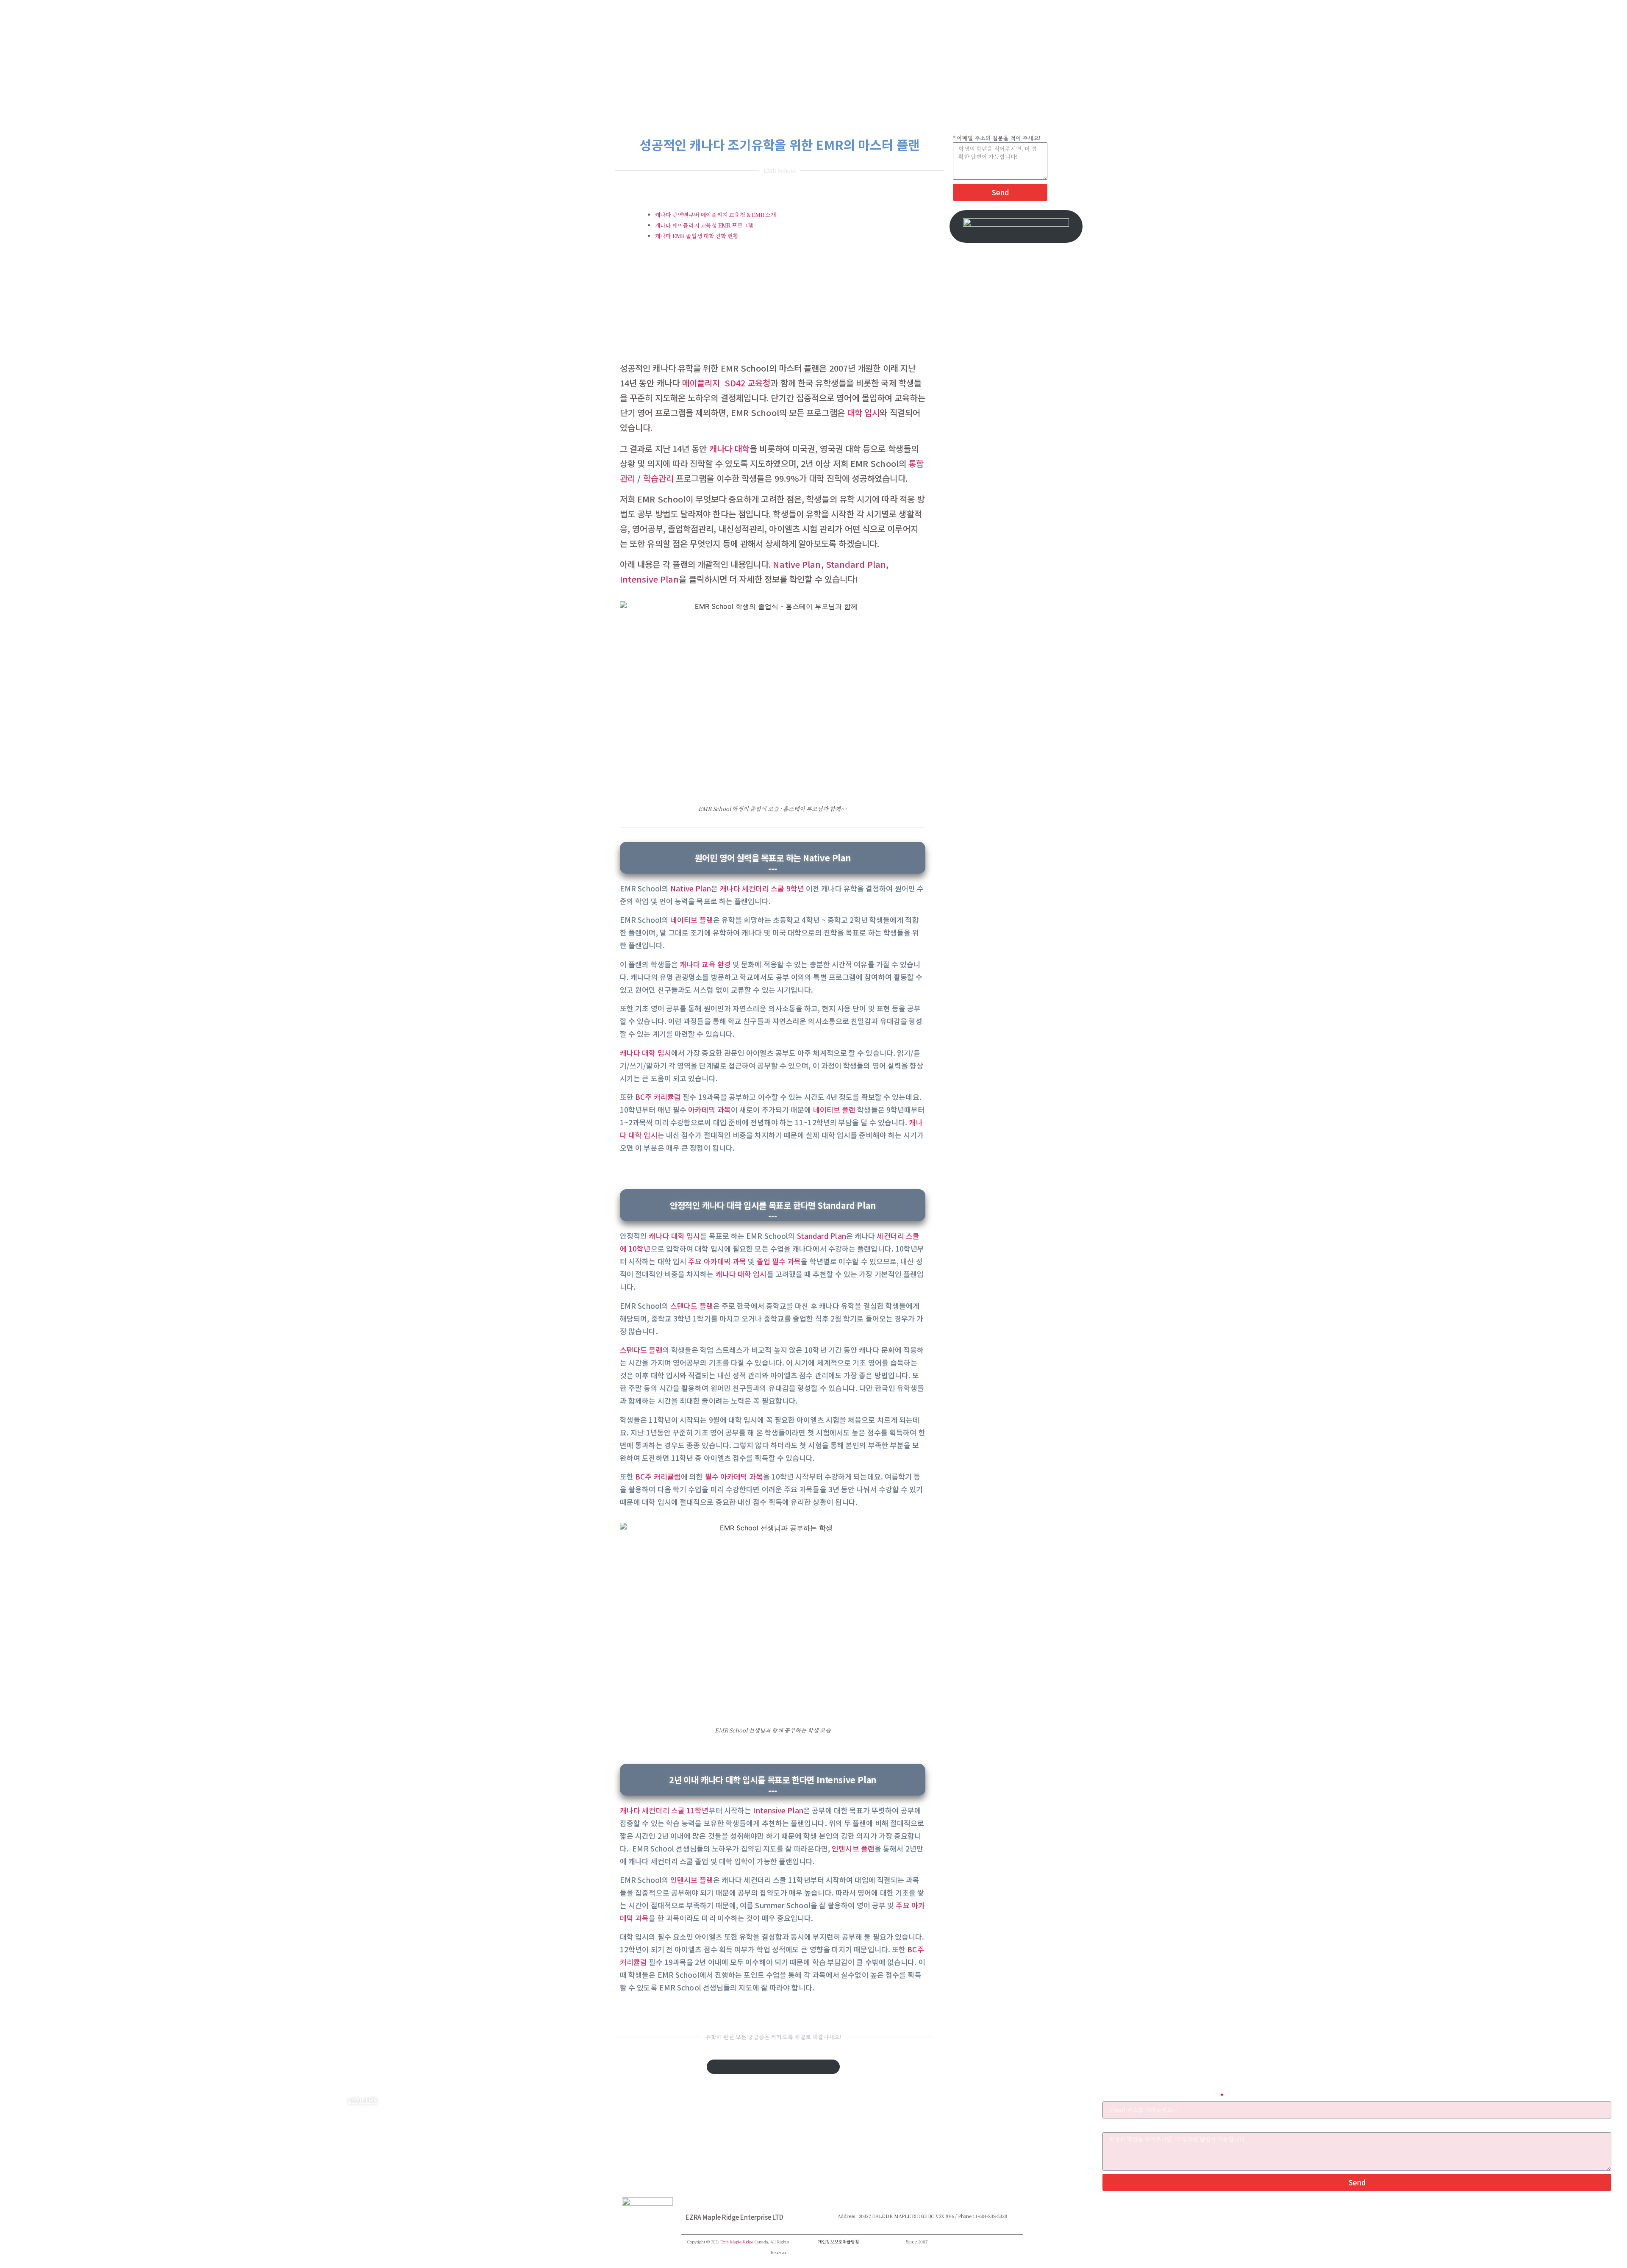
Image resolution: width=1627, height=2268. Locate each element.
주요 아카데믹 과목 (717, 1261)
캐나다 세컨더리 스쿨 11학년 (664, 1810)
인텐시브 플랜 (853, 1848)
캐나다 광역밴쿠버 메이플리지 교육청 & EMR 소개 (716, 215)
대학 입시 (863, 412)
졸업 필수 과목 (779, 1261)
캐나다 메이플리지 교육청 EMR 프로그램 (705, 225)
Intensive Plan (649, 579)
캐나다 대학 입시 (646, 1053)
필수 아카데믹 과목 (734, 1476)
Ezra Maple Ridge (737, 2242)
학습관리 (658, 478)
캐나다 (442, 2100)
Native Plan (797, 564)
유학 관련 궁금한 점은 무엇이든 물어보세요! (1159, 2127)
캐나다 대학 (730, 448)
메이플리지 (701, 383)
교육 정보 (727, 2123)
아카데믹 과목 (709, 1109)
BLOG (722, 2100)
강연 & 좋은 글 (733, 2134)
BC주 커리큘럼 (658, 1097)
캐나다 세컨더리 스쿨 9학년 (762, 888)
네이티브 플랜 (692, 920)
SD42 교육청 (748, 383)
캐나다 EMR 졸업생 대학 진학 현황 (697, 236)
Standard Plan (856, 564)
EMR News (730, 2146)
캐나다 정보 (730, 2112)
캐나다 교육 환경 (706, 964)
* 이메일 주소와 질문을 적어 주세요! (997, 138)
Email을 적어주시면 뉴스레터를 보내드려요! (1161, 2096)
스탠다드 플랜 (692, 1306)
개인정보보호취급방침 (838, 2242)
